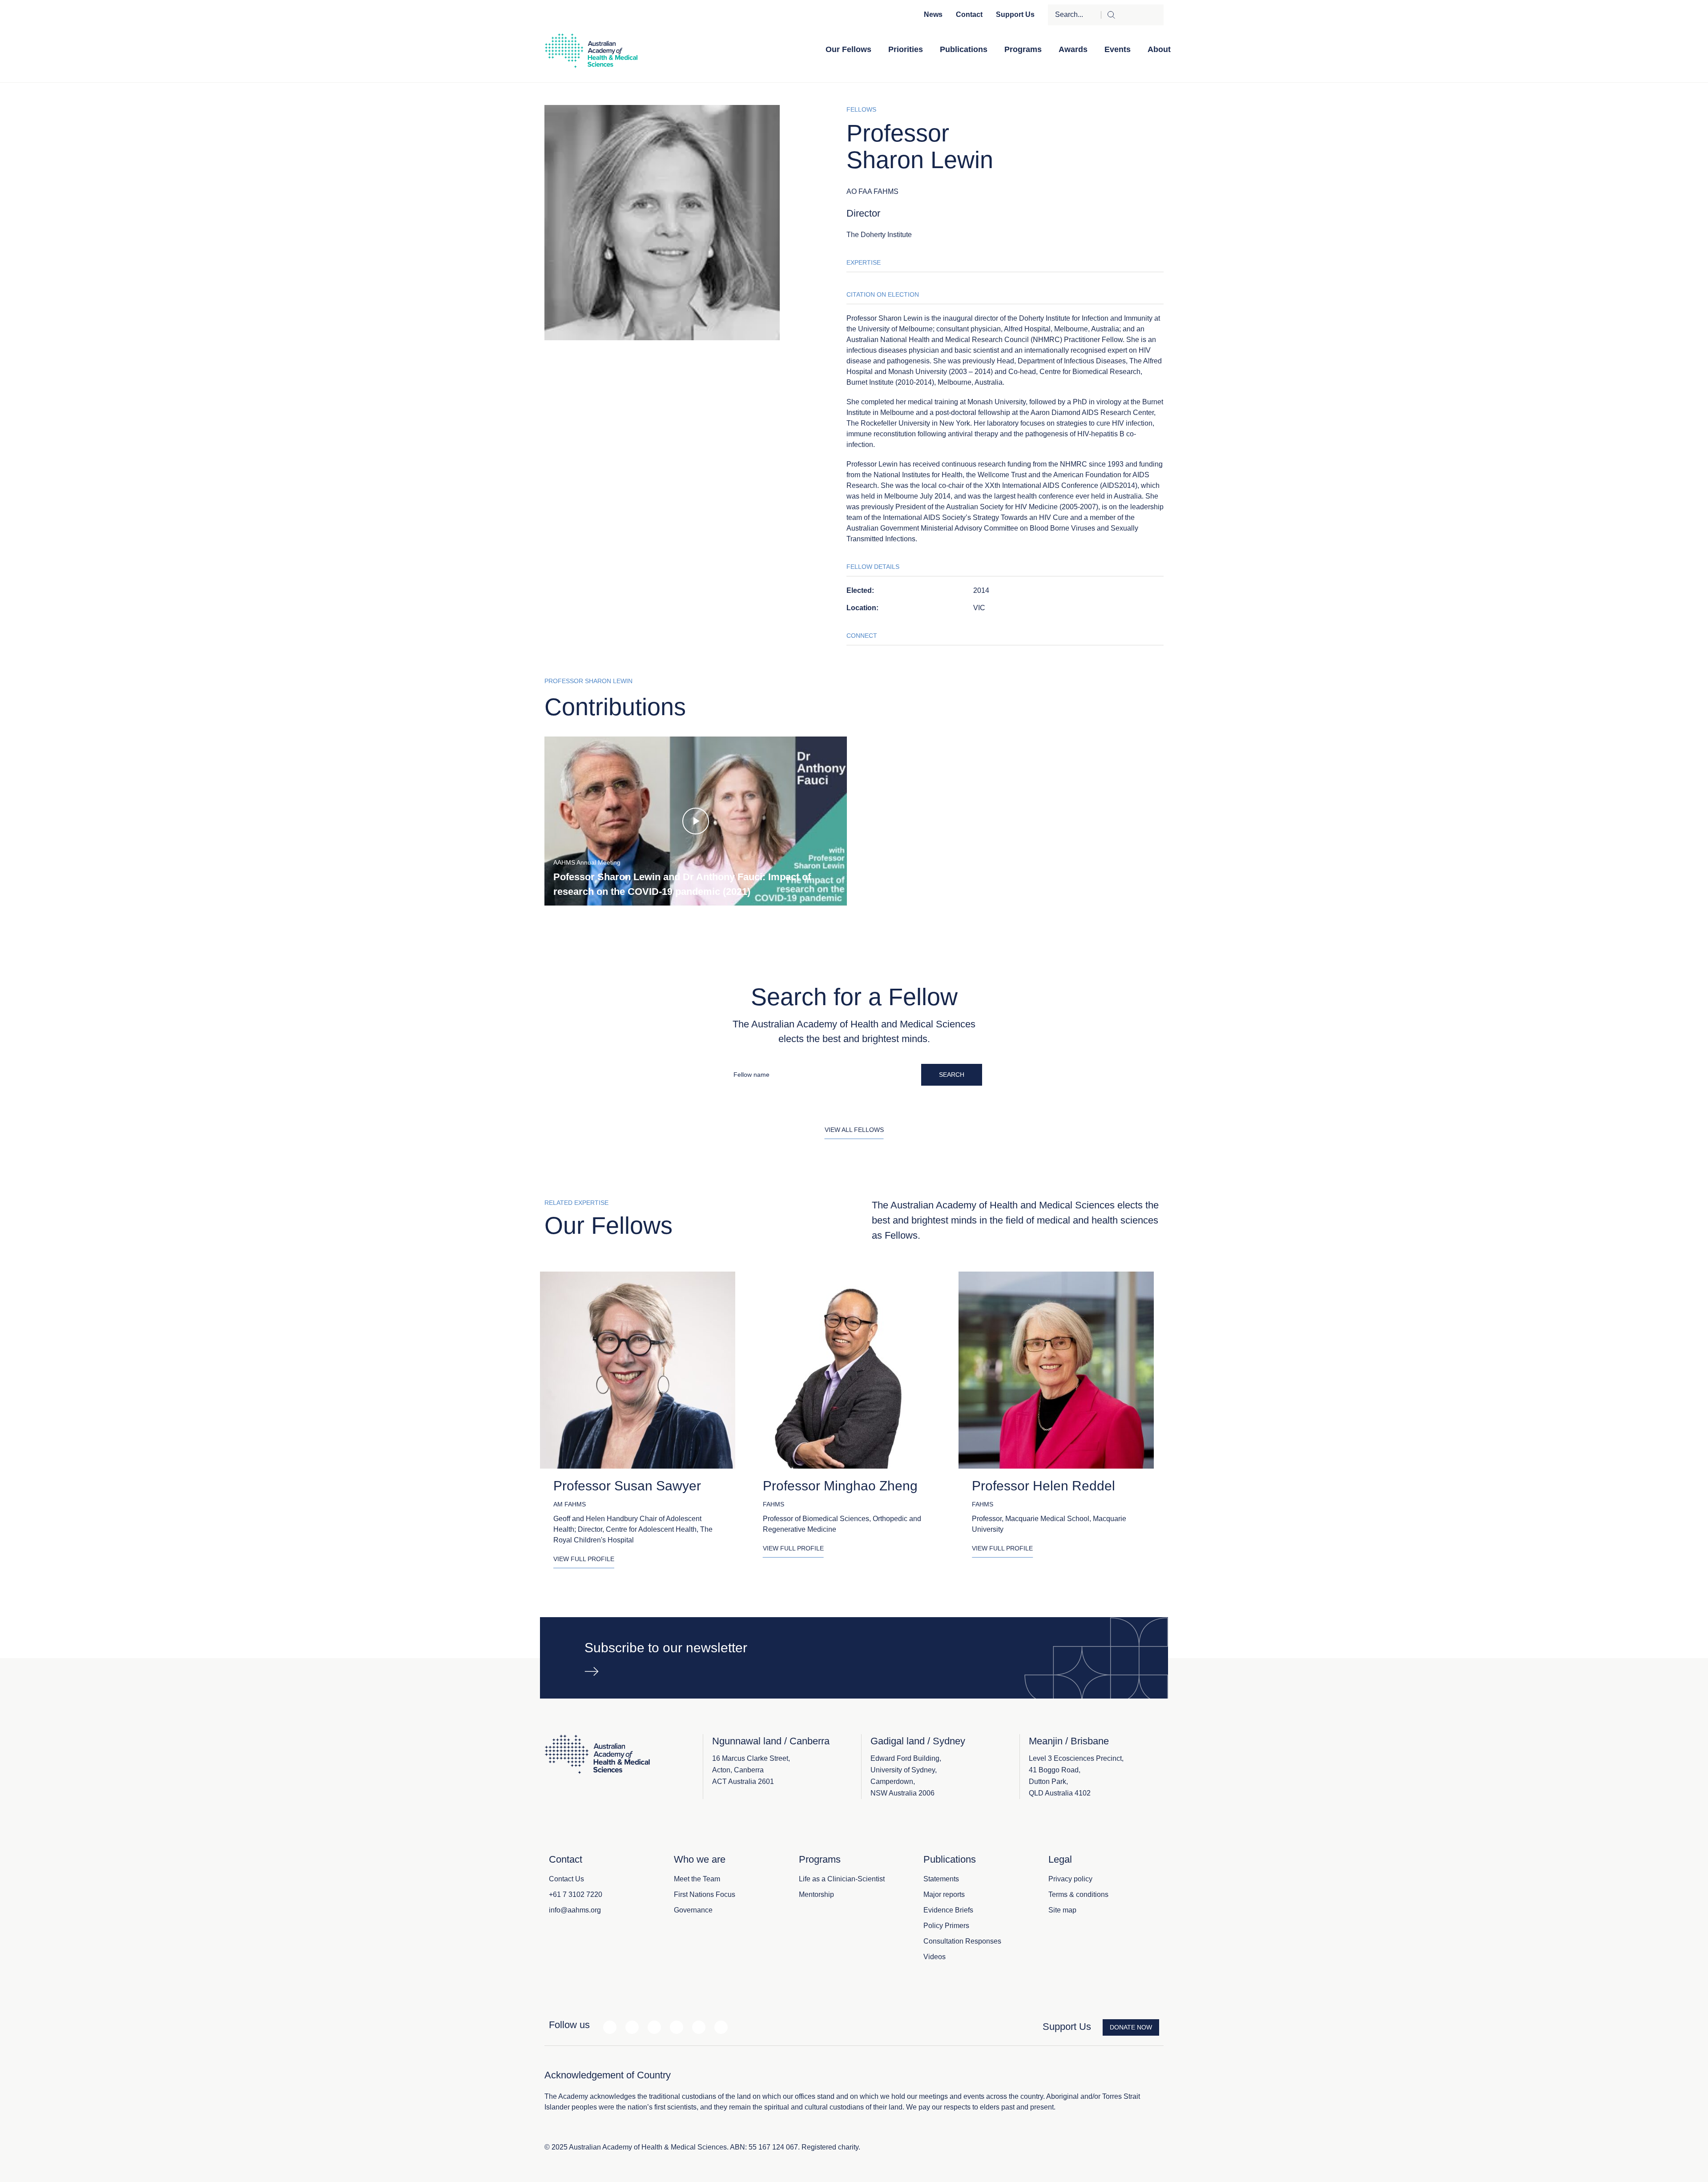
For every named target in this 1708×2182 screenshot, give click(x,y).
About (1159, 49)
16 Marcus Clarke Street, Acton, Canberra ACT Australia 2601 (751, 1770)
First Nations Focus (705, 1894)
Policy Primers (946, 1926)
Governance (693, 1910)
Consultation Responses (962, 1941)
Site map (1062, 1910)
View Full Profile (584, 1559)
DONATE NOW (1131, 2027)
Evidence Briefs (948, 1910)
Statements (941, 1879)
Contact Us (566, 1879)
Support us (1015, 14)
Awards (1073, 49)
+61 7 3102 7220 (576, 1894)
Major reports (944, 1894)
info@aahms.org (575, 1910)
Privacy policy (1070, 1879)
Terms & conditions (1078, 1894)
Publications (964, 49)
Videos (935, 1957)
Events (1118, 49)
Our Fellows (848, 49)
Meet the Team (697, 1879)
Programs (1023, 49)
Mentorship (816, 1894)
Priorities (906, 49)
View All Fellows (854, 1130)
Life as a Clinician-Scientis (841, 1879)
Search (952, 1075)
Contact (969, 14)
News (933, 14)
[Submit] (1132, 15)
